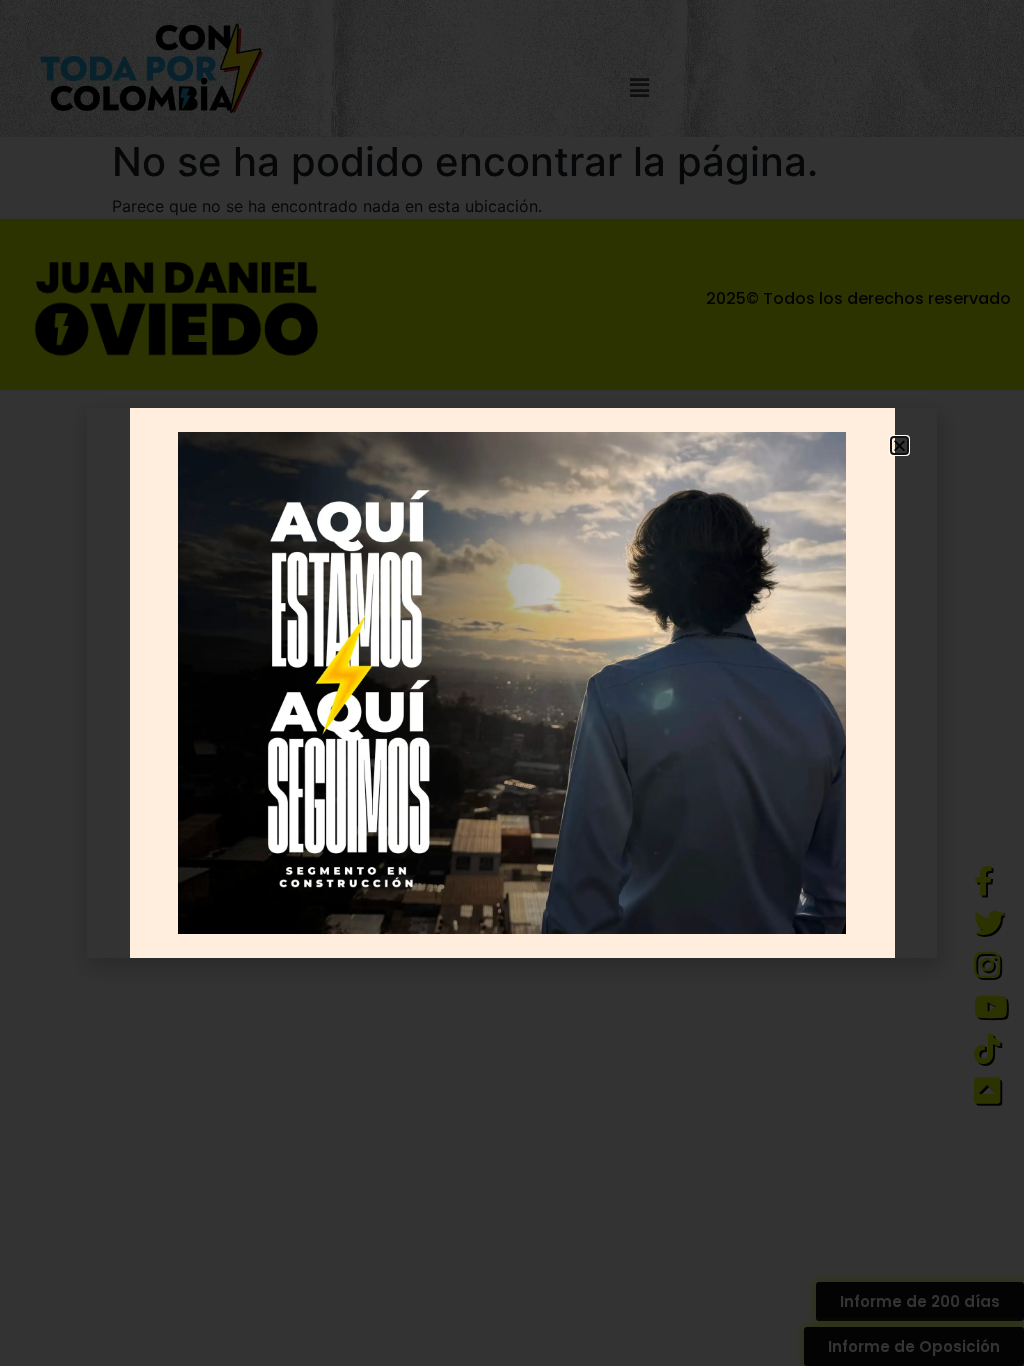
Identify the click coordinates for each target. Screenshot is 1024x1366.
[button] (899, 445)
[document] (512, 683)
